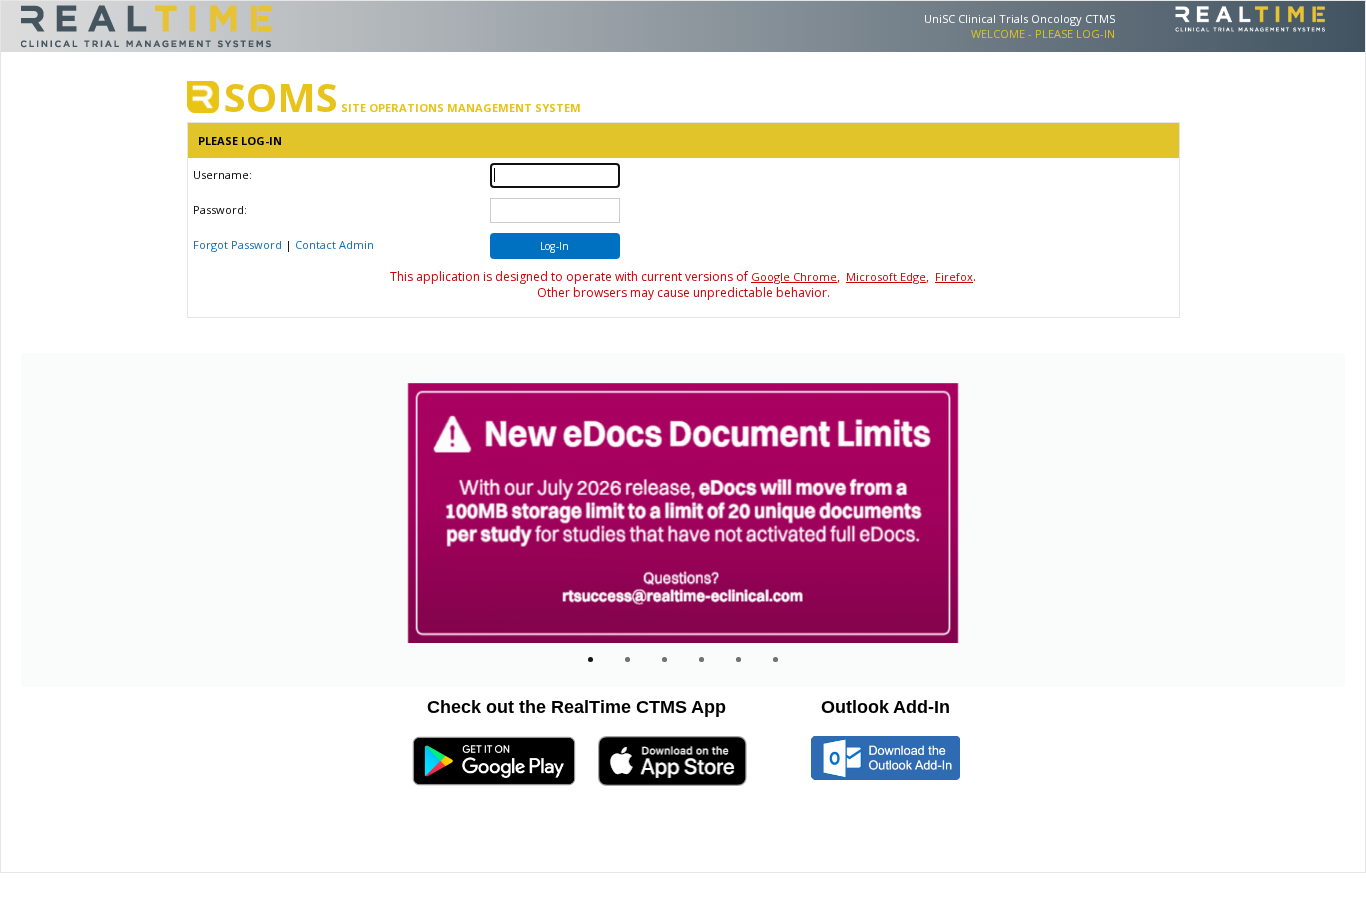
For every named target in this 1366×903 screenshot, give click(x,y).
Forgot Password (237, 244)
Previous (188, 528)
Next (1191, 528)
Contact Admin (334, 244)
